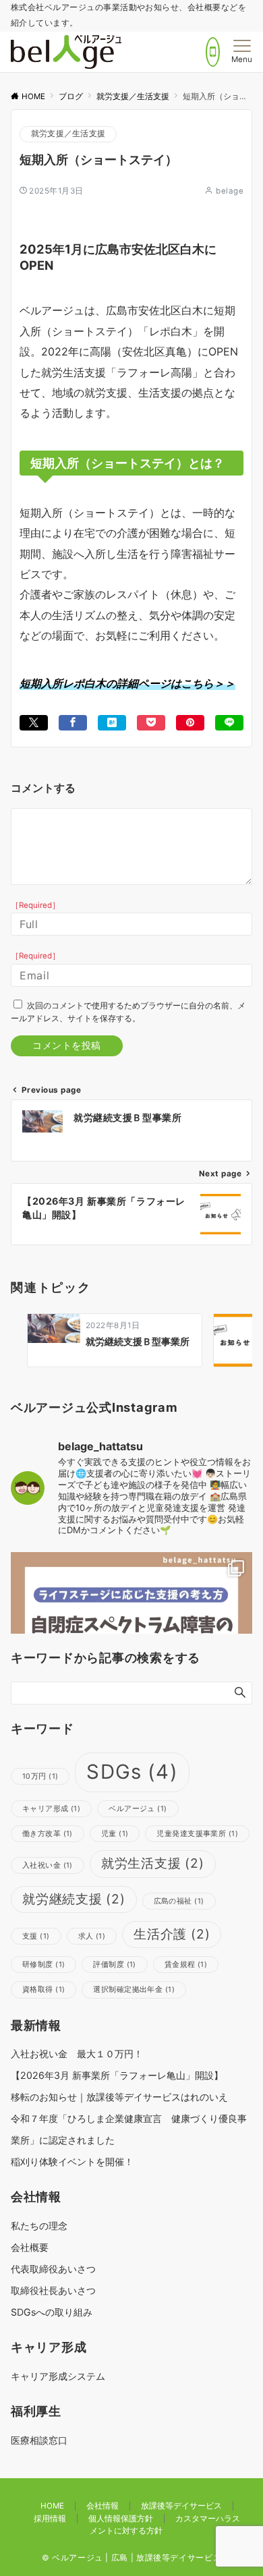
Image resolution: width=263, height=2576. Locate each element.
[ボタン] (213, 52)
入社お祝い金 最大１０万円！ (77, 2054)
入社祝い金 (48, 1865)
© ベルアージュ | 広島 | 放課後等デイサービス (132, 2558)
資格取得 (43, 1990)
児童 (115, 1834)
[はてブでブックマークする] (112, 723)
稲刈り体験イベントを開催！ (72, 2162)
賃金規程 (186, 1965)
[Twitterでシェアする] (34, 723)
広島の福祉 (179, 1901)
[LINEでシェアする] (229, 723)
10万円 (40, 1776)
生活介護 (172, 1934)
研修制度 (43, 1965)
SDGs (132, 1772)
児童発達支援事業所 (197, 1834)
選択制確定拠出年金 (134, 1990)
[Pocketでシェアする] (151, 723)
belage (230, 191)
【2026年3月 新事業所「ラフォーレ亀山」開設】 (117, 2075)
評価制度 (114, 1965)
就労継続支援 (74, 1899)
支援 (36, 1936)
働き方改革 (48, 1834)
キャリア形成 (51, 1809)
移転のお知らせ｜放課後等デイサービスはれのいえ (119, 2097)
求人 (92, 1936)
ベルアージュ (138, 1809)
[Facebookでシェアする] (73, 723)
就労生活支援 (153, 1863)
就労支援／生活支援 (68, 134)
